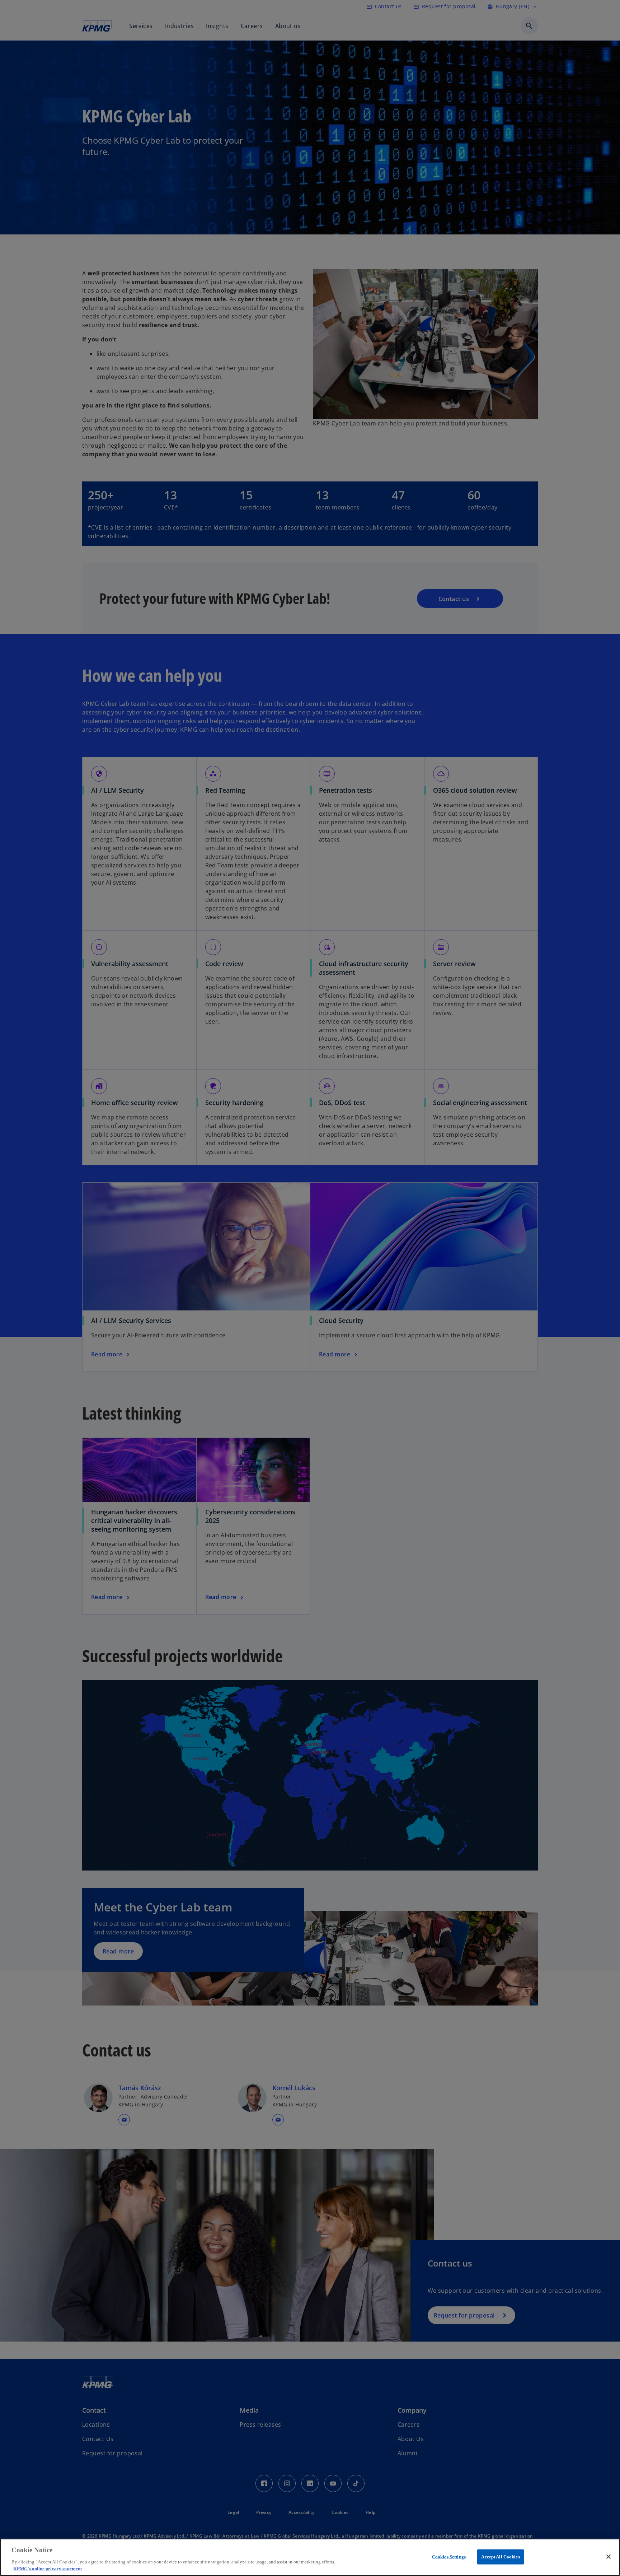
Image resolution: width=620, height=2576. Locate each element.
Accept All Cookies (500, 2557)
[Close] (609, 2557)
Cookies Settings (449, 2557)
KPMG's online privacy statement (48, 2569)
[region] (310, 2557)
